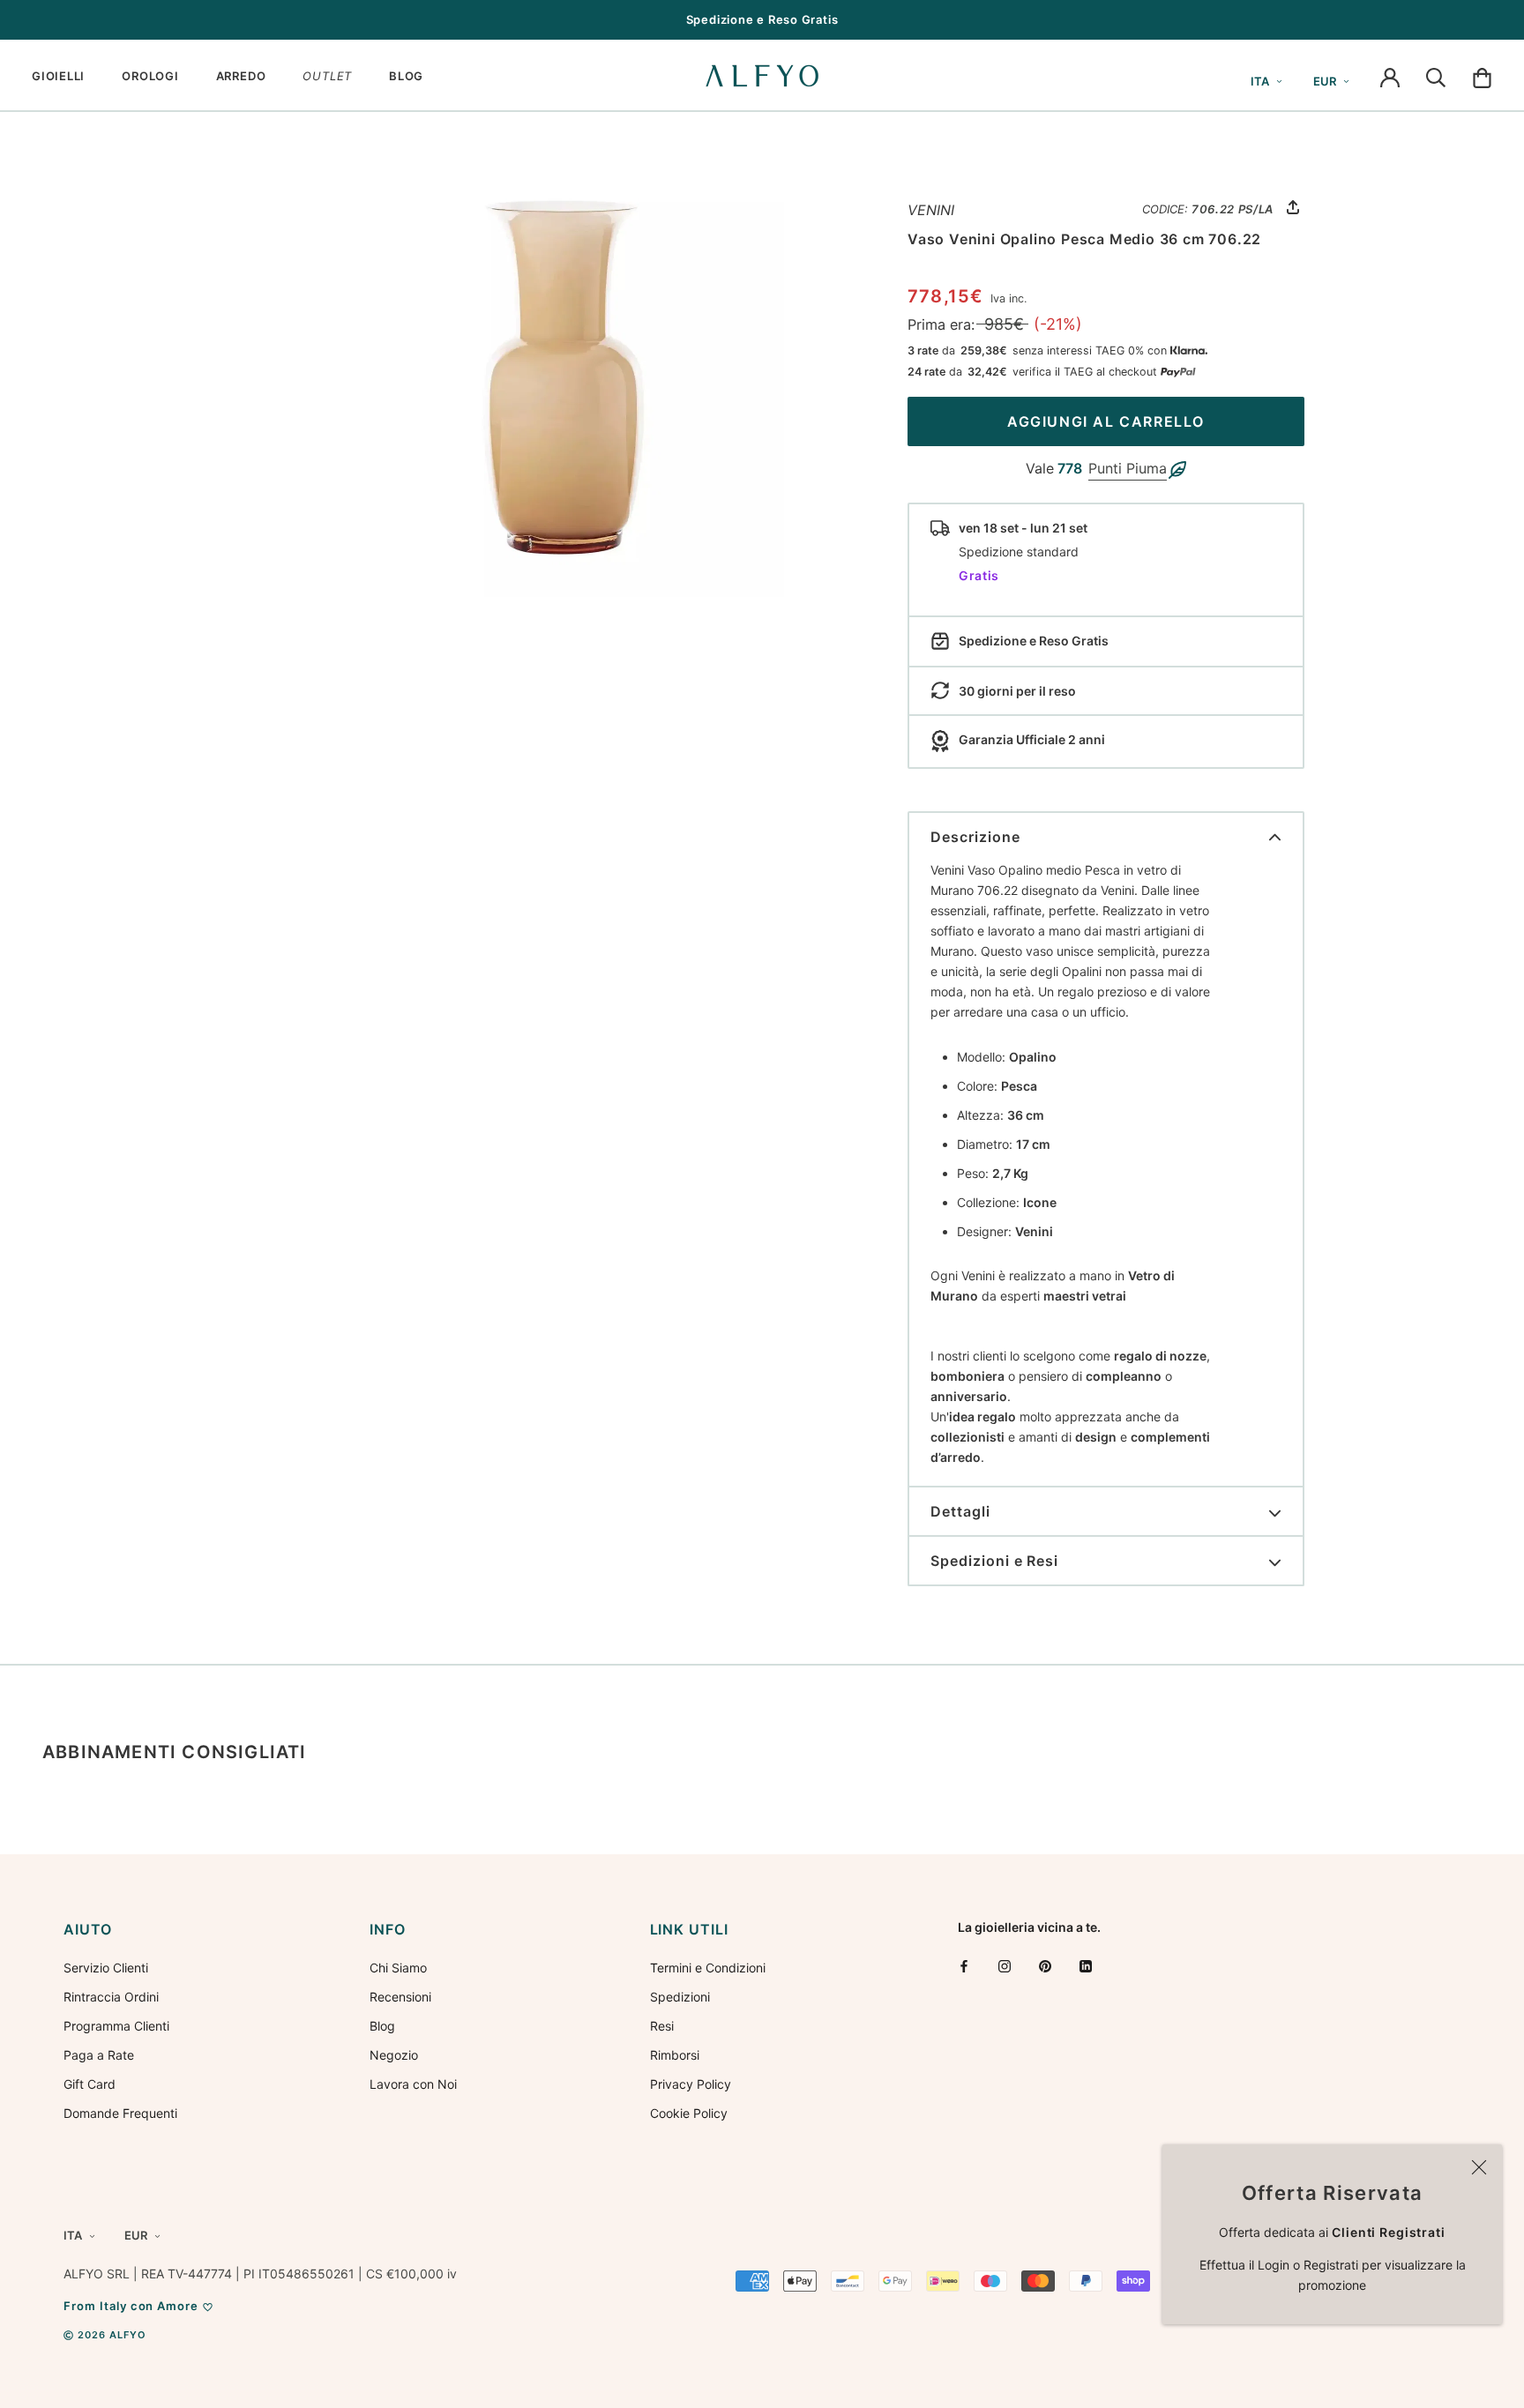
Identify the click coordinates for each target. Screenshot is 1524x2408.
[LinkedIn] (1086, 1966)
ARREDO (241, 76)
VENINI (931, 210)
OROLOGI (150, 76)
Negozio (394, 2055)
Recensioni (400, 1997)
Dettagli (960, 1511)
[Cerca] (1436, 76)
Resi (662, 2026)
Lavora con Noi (413, 2084)
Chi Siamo (398, 1968)
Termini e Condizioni (708, 1968)
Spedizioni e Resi (994, 1561)
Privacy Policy (691, 2084)
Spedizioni (680, 1997)
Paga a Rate (99, 2055)
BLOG (406, 76)
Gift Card (90, 2084)
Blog (382, 2026)
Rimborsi (675, 2055)
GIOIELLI (58, 76)
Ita (1260, 81)
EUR (1325, 81)
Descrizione (975, 837)
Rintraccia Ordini (111, 1997)
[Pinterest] (1045, 1966)
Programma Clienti (116, 2026)
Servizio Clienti (106, 1968)
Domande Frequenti (120, 2113)
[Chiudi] (1479, 2167)
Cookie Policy (689, 2113)
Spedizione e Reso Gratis (762, 19)
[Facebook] (964, 1966)
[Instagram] (1005, 1966)
